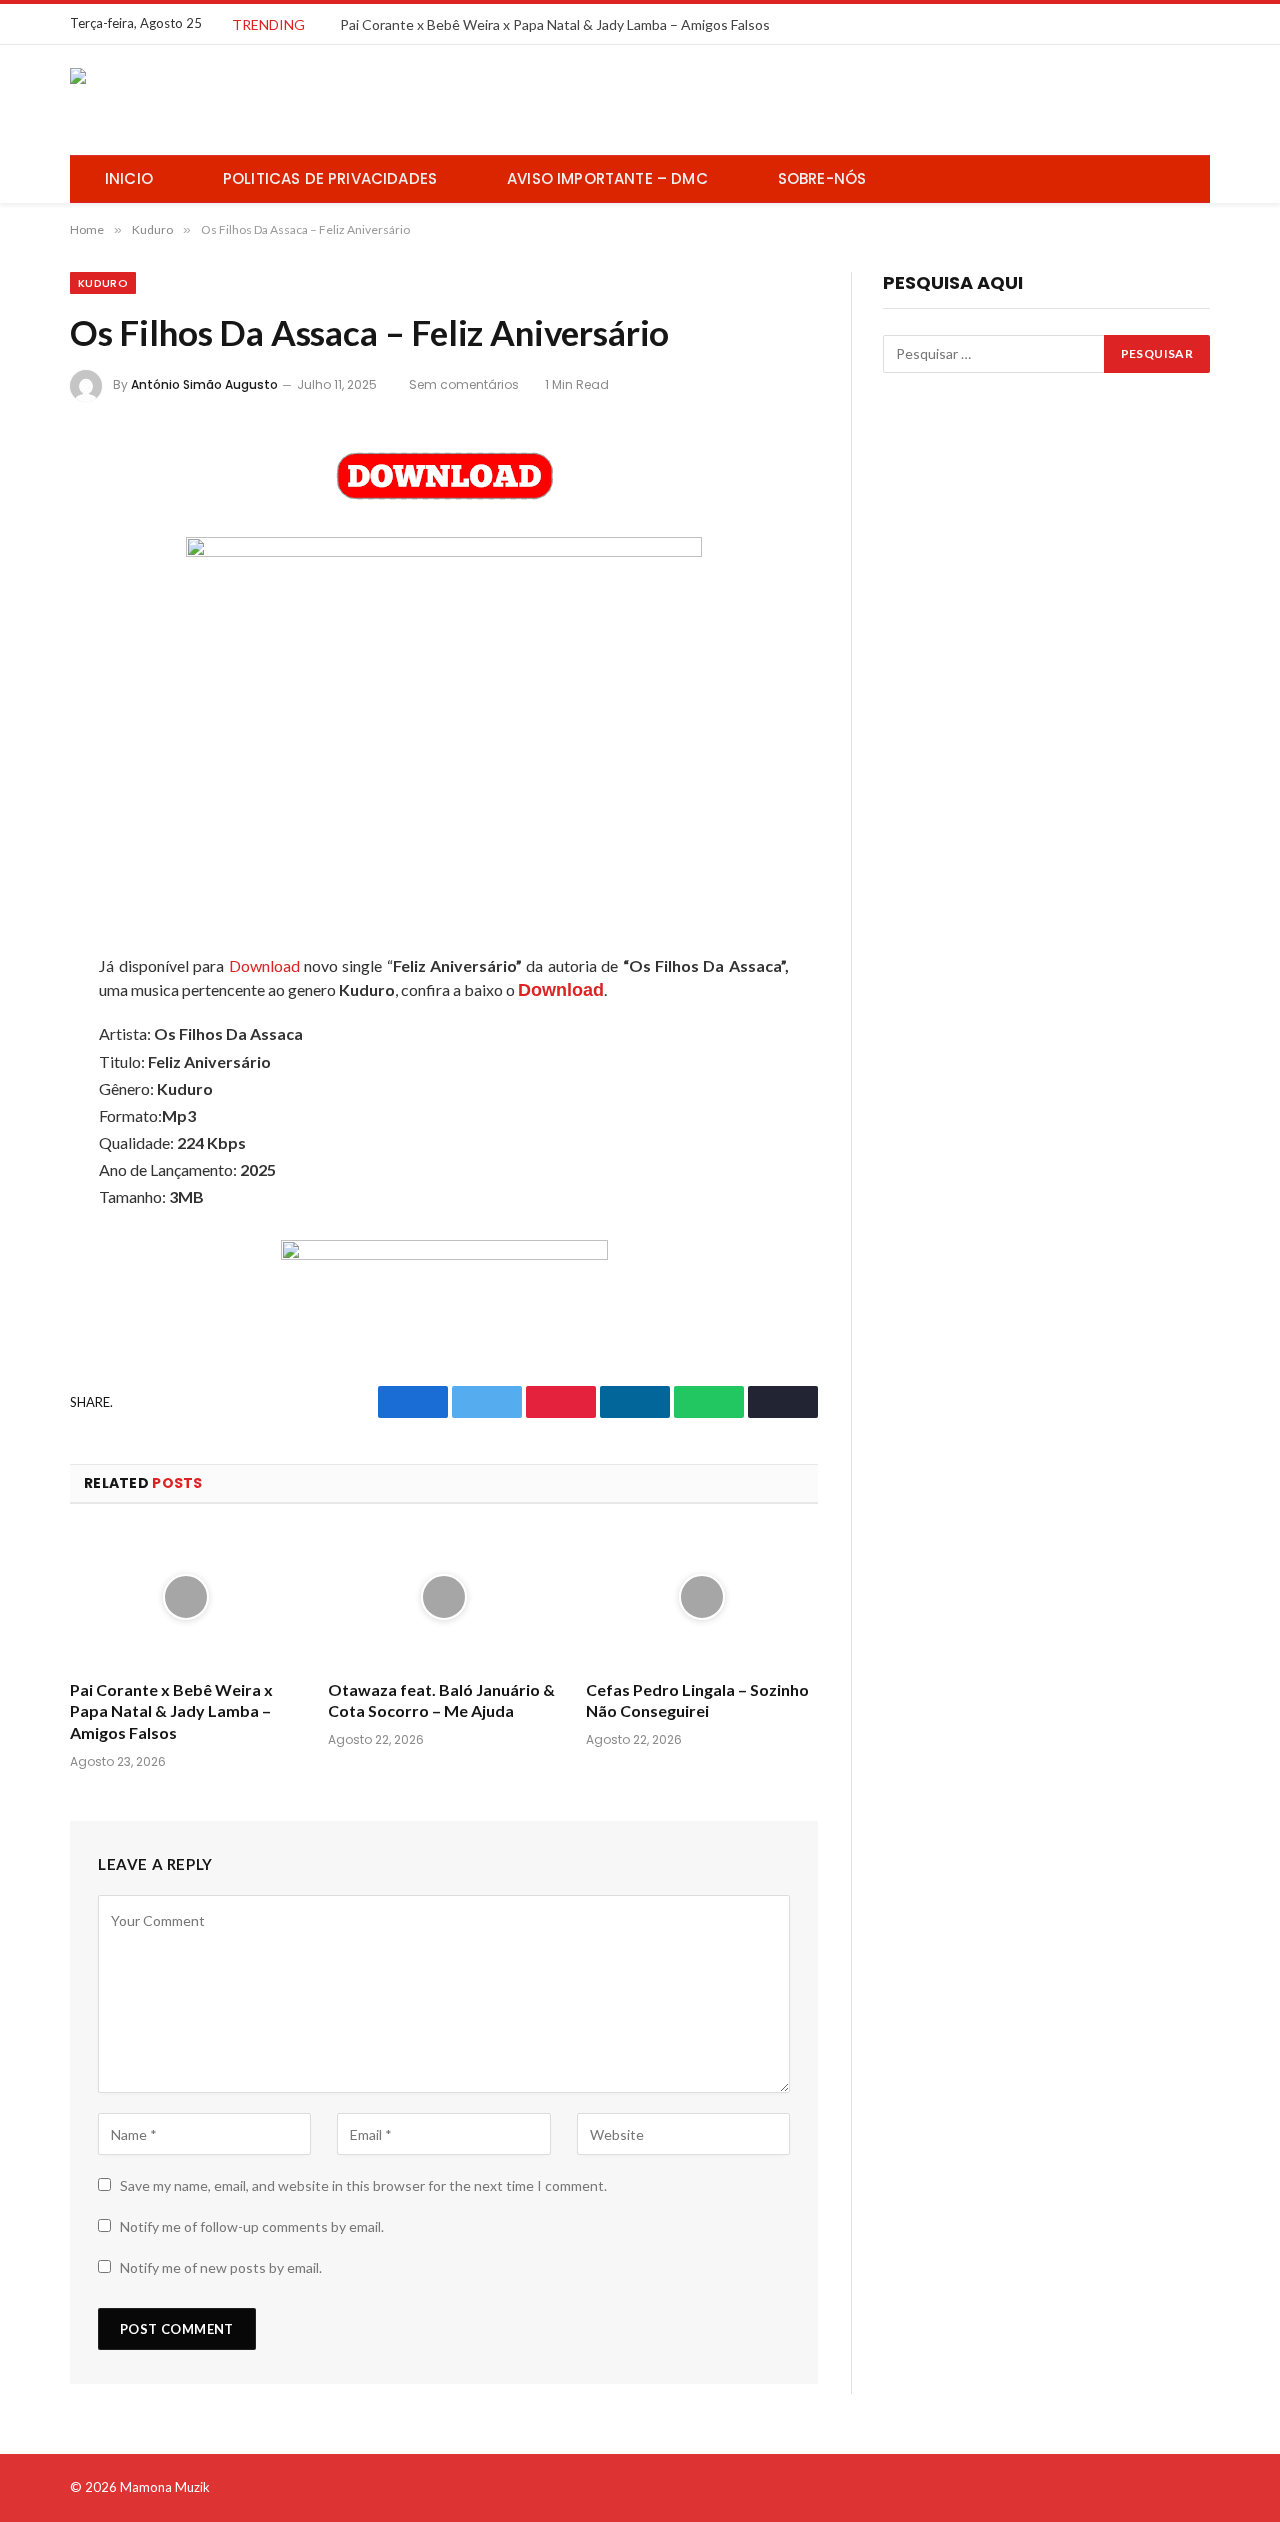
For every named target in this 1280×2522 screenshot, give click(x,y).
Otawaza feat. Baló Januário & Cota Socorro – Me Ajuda (441, 1700)
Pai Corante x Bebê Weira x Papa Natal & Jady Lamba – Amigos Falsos (555, 24)
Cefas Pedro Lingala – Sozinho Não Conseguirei (697, 1700)
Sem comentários (464, 384)
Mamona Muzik (165, 2487)
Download (264, 965)
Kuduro (103, 283)
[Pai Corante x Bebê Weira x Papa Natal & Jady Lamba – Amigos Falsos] (186, 1597)
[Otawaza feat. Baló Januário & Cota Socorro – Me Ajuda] (444, 1597)
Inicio (129, 178)
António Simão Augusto (204, 384)
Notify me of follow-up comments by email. (252, 2226)
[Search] (1187, 179)
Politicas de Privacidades (330, 178)
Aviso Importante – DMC (607, 178)
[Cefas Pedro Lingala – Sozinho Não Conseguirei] (702, 1597)
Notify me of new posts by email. (221, 2267)
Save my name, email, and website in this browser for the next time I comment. (363, 2185)
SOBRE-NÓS (822, 178)
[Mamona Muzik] (220, 100)
